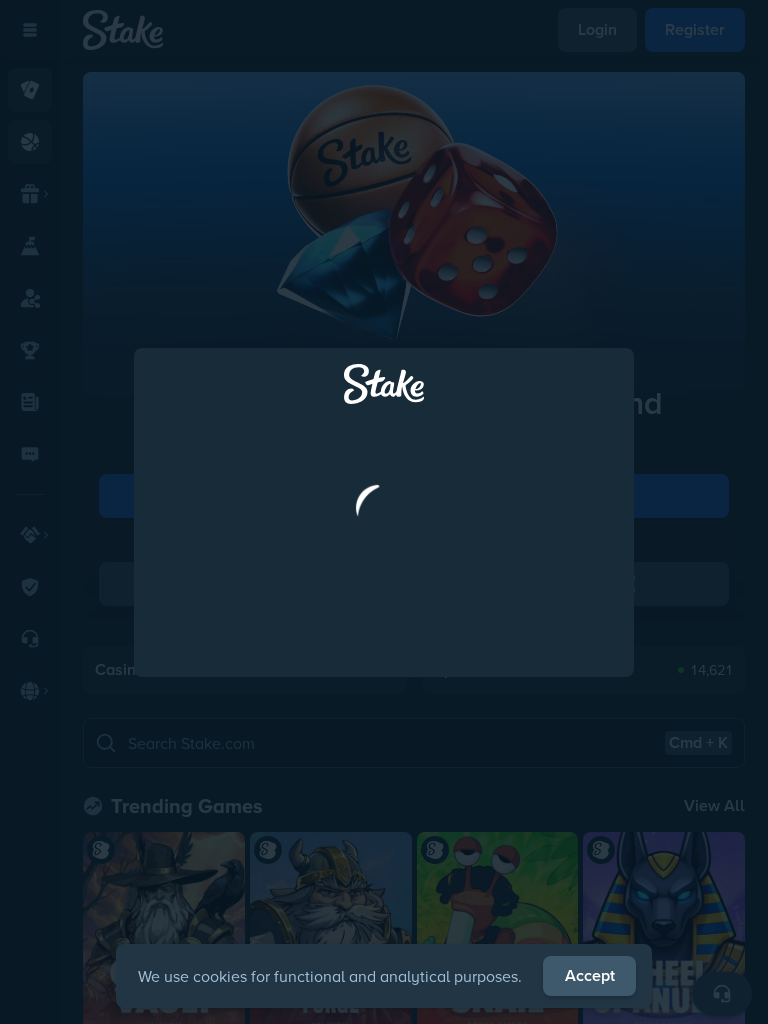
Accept (590, 975)
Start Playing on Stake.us (384, 601)
